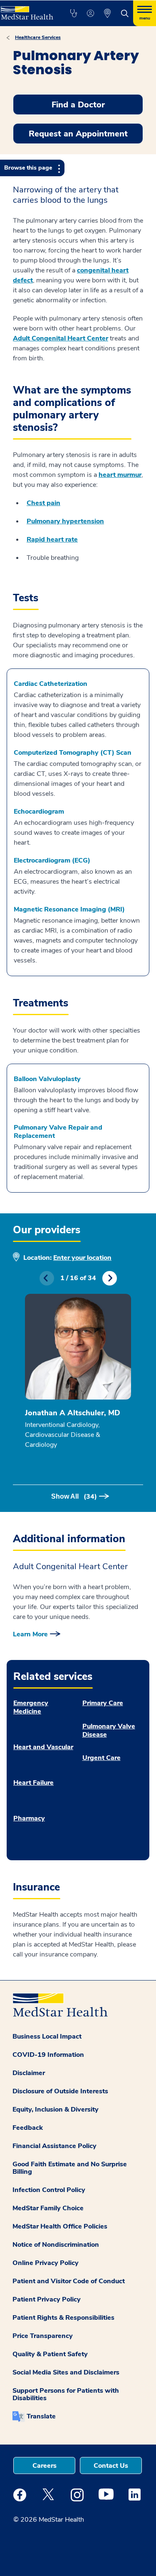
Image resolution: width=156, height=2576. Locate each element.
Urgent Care (102, 1758)
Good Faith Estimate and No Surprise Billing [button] (70, 2168)
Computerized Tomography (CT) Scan (73, 753)
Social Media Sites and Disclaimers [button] (66, 2372)
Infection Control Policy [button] (49, 2190)
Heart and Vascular (43, 1747)
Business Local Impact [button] (47, 2036)
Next (110, 1278)
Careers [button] (45, 2466)
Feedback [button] (28, 2128)
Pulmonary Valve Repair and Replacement (58, 1132)
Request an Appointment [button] (78, 134)
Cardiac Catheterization (51, 684)
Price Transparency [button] (43, 2336)
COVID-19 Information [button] (48, 2055)
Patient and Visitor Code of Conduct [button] (69, 2281)
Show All (74, 1497)
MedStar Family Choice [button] (48, 2208)
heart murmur (120, 475)
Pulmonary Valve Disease (109, 1730)
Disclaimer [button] (29, 2073)
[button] (73, 13)
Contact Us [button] (111, 2466)
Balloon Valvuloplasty (47, 1079)
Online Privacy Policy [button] (46, 2263)
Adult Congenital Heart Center (61, 338)
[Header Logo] (26, 10)
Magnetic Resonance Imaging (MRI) (69, 909)
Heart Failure (33, 1783)
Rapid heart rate (52, 540)
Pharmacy (29, 1818)
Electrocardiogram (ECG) (52, 860)
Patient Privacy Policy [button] (47, 2299)
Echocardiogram (39, 812)
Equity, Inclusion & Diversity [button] (56, 2109)
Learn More (30, 1634)
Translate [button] (41, 2416)
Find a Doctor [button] (78, 105)
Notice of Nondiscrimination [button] (56, 2245)
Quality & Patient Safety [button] (50, 2354)
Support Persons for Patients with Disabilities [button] (66, 2394)
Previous (47, 1278)
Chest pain (43, 503)
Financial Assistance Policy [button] (54, 2146)
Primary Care (103, 1703)
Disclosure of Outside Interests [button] (60, 2091)
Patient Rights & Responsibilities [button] (63, 2318)
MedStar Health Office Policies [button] (60, 2226)
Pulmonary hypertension (65, 521)
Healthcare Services (38, 37)
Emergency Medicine (31, 1707)
